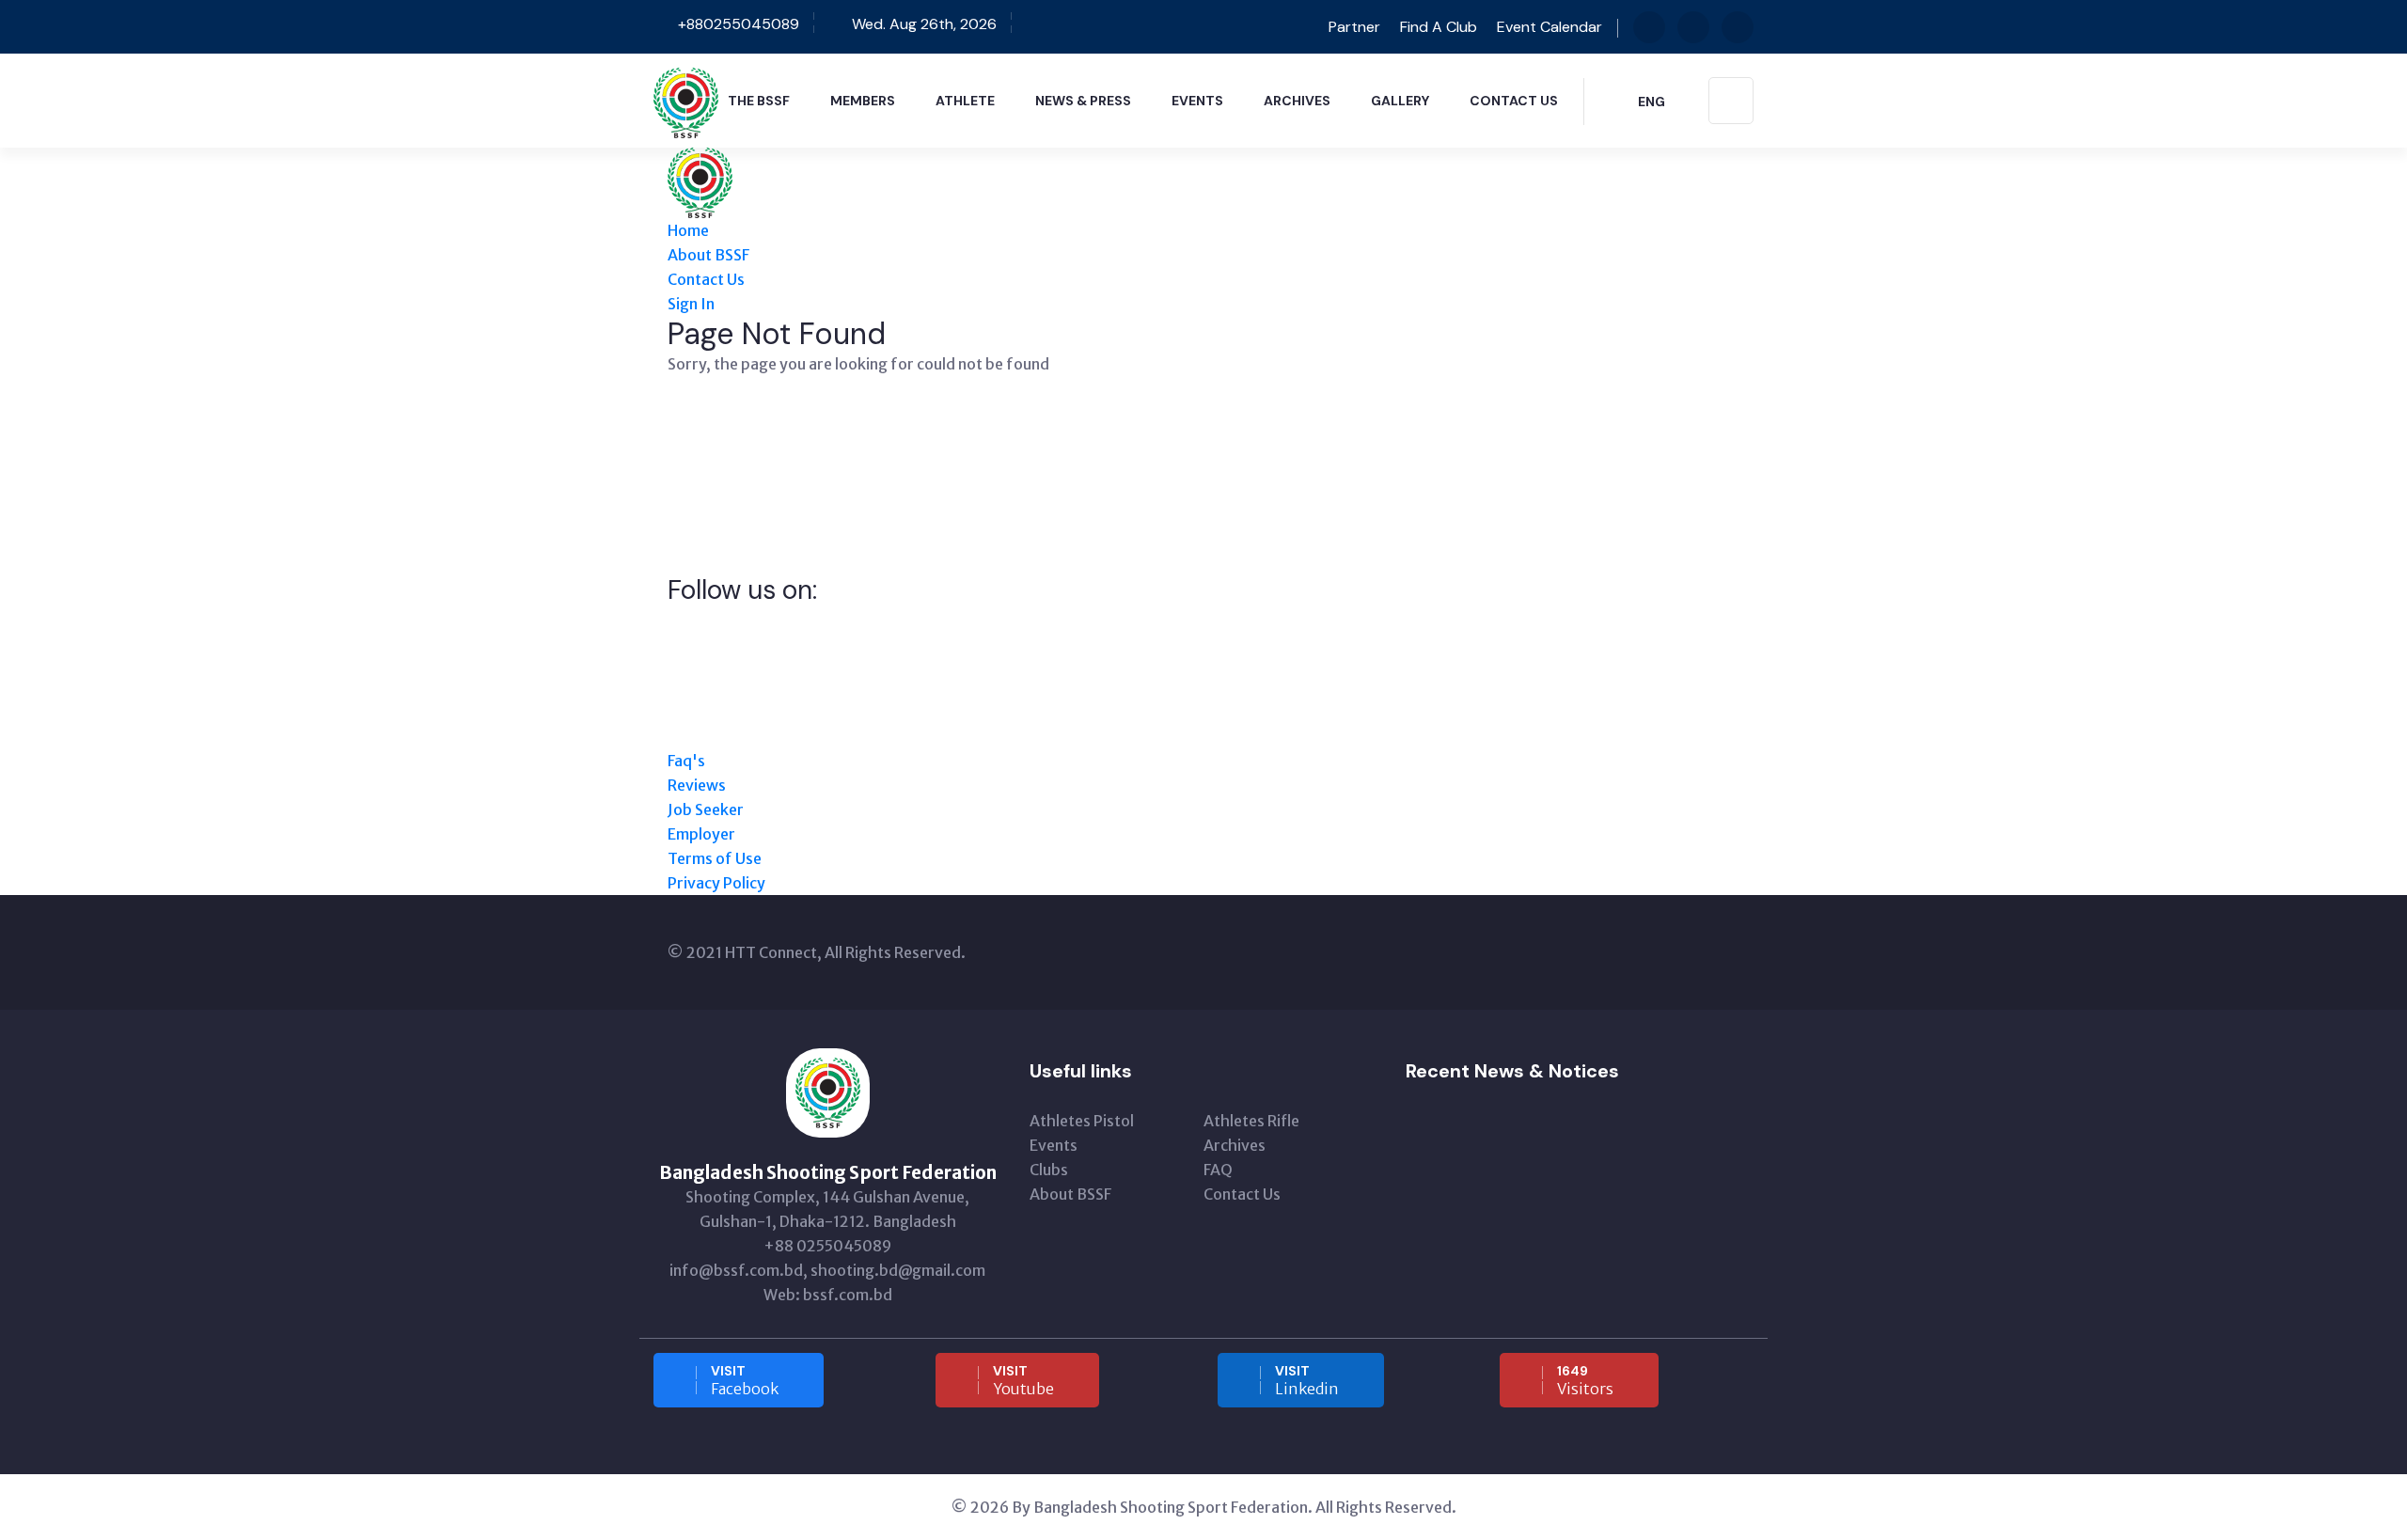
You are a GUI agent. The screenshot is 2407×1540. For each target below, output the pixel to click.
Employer (701, 834)
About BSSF (708, 255)
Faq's (686, 761)
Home (688, 230)
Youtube (1023, 1380)
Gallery (1400, 101)
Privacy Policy (716, 883)
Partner (1353, 27)
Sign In (691, 304)
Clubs (1049, 1170)
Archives (1297, 101)
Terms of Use (715, 858)
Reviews (697, 785)
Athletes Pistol (1082, 1121)
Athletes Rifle (1251, 1121)
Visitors (1585, 1380)
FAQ (1218, 1170)
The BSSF (759, 101)
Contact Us (1514, 101)
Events (1197, 101)
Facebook (745, 1380)
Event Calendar (1550, 27)
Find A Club (1439, 27)
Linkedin (1307, 1380)
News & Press (1083, 101)
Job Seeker (706, 809)
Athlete (965, 101)
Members (863, 101)
